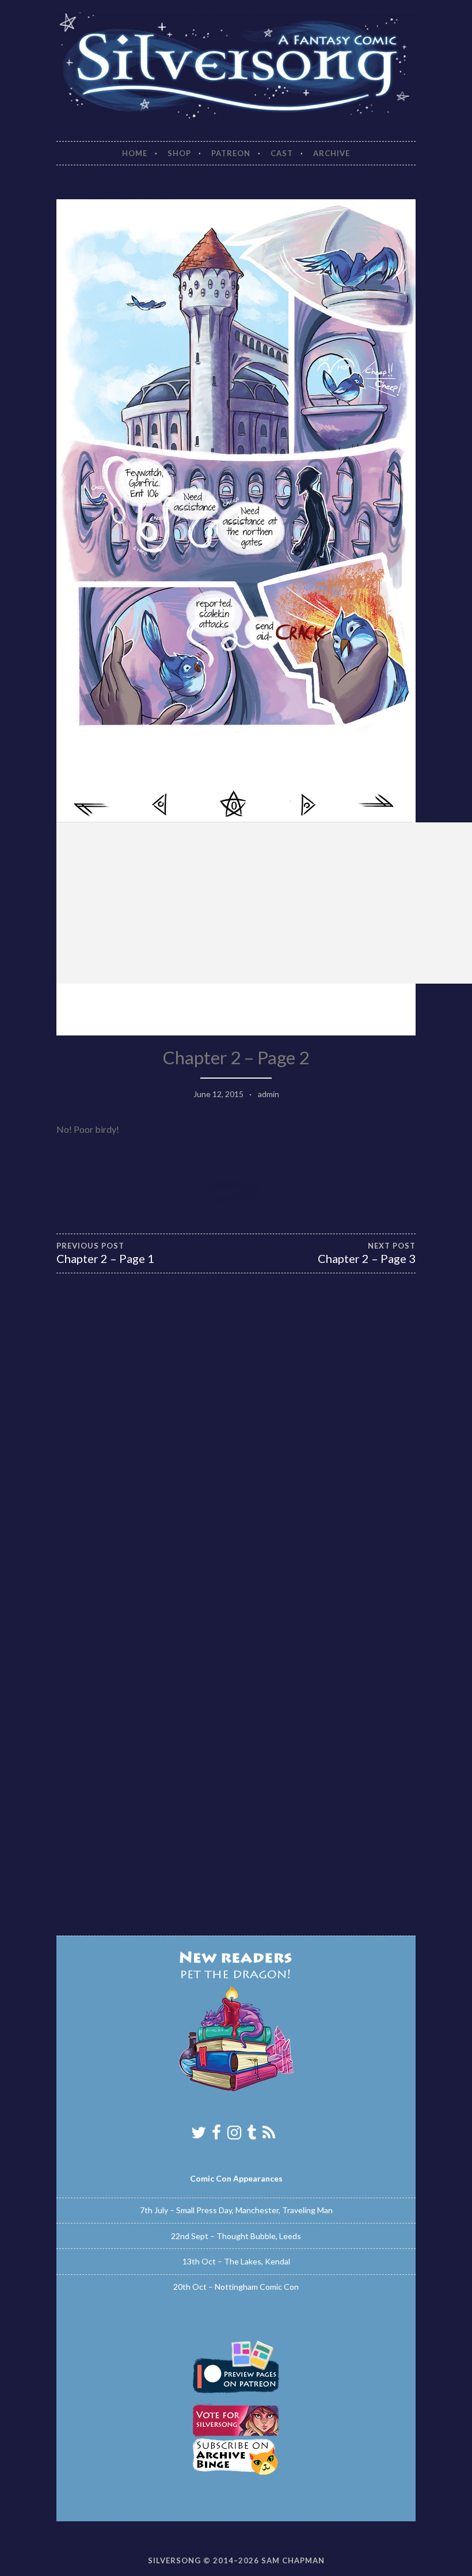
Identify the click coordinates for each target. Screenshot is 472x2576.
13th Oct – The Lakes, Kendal (236, 2261)
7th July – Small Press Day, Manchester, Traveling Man (236, 2210)
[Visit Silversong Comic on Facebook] (216, 2135)
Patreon (231, 153)
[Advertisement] (264, 903)
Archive (332, 153)
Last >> (376, 805)
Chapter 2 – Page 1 (105, 1253)
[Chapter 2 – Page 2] (236, 743)
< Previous (162, 805)
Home (135, 153)
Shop (179, 153)
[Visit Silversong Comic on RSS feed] (269, 2135)
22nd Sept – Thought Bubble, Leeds (236, 2236)
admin (269, 1094)
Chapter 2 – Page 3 (367, 1253)
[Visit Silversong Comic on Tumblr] (252, 2135)
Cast (282, 153)
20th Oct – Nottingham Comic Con (236, 2287)
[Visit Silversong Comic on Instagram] (234, 2135)
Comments (234, 806)
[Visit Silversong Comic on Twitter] (199, 2135)
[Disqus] (236, 1459)
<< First (93, 805)
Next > (307, 805)
